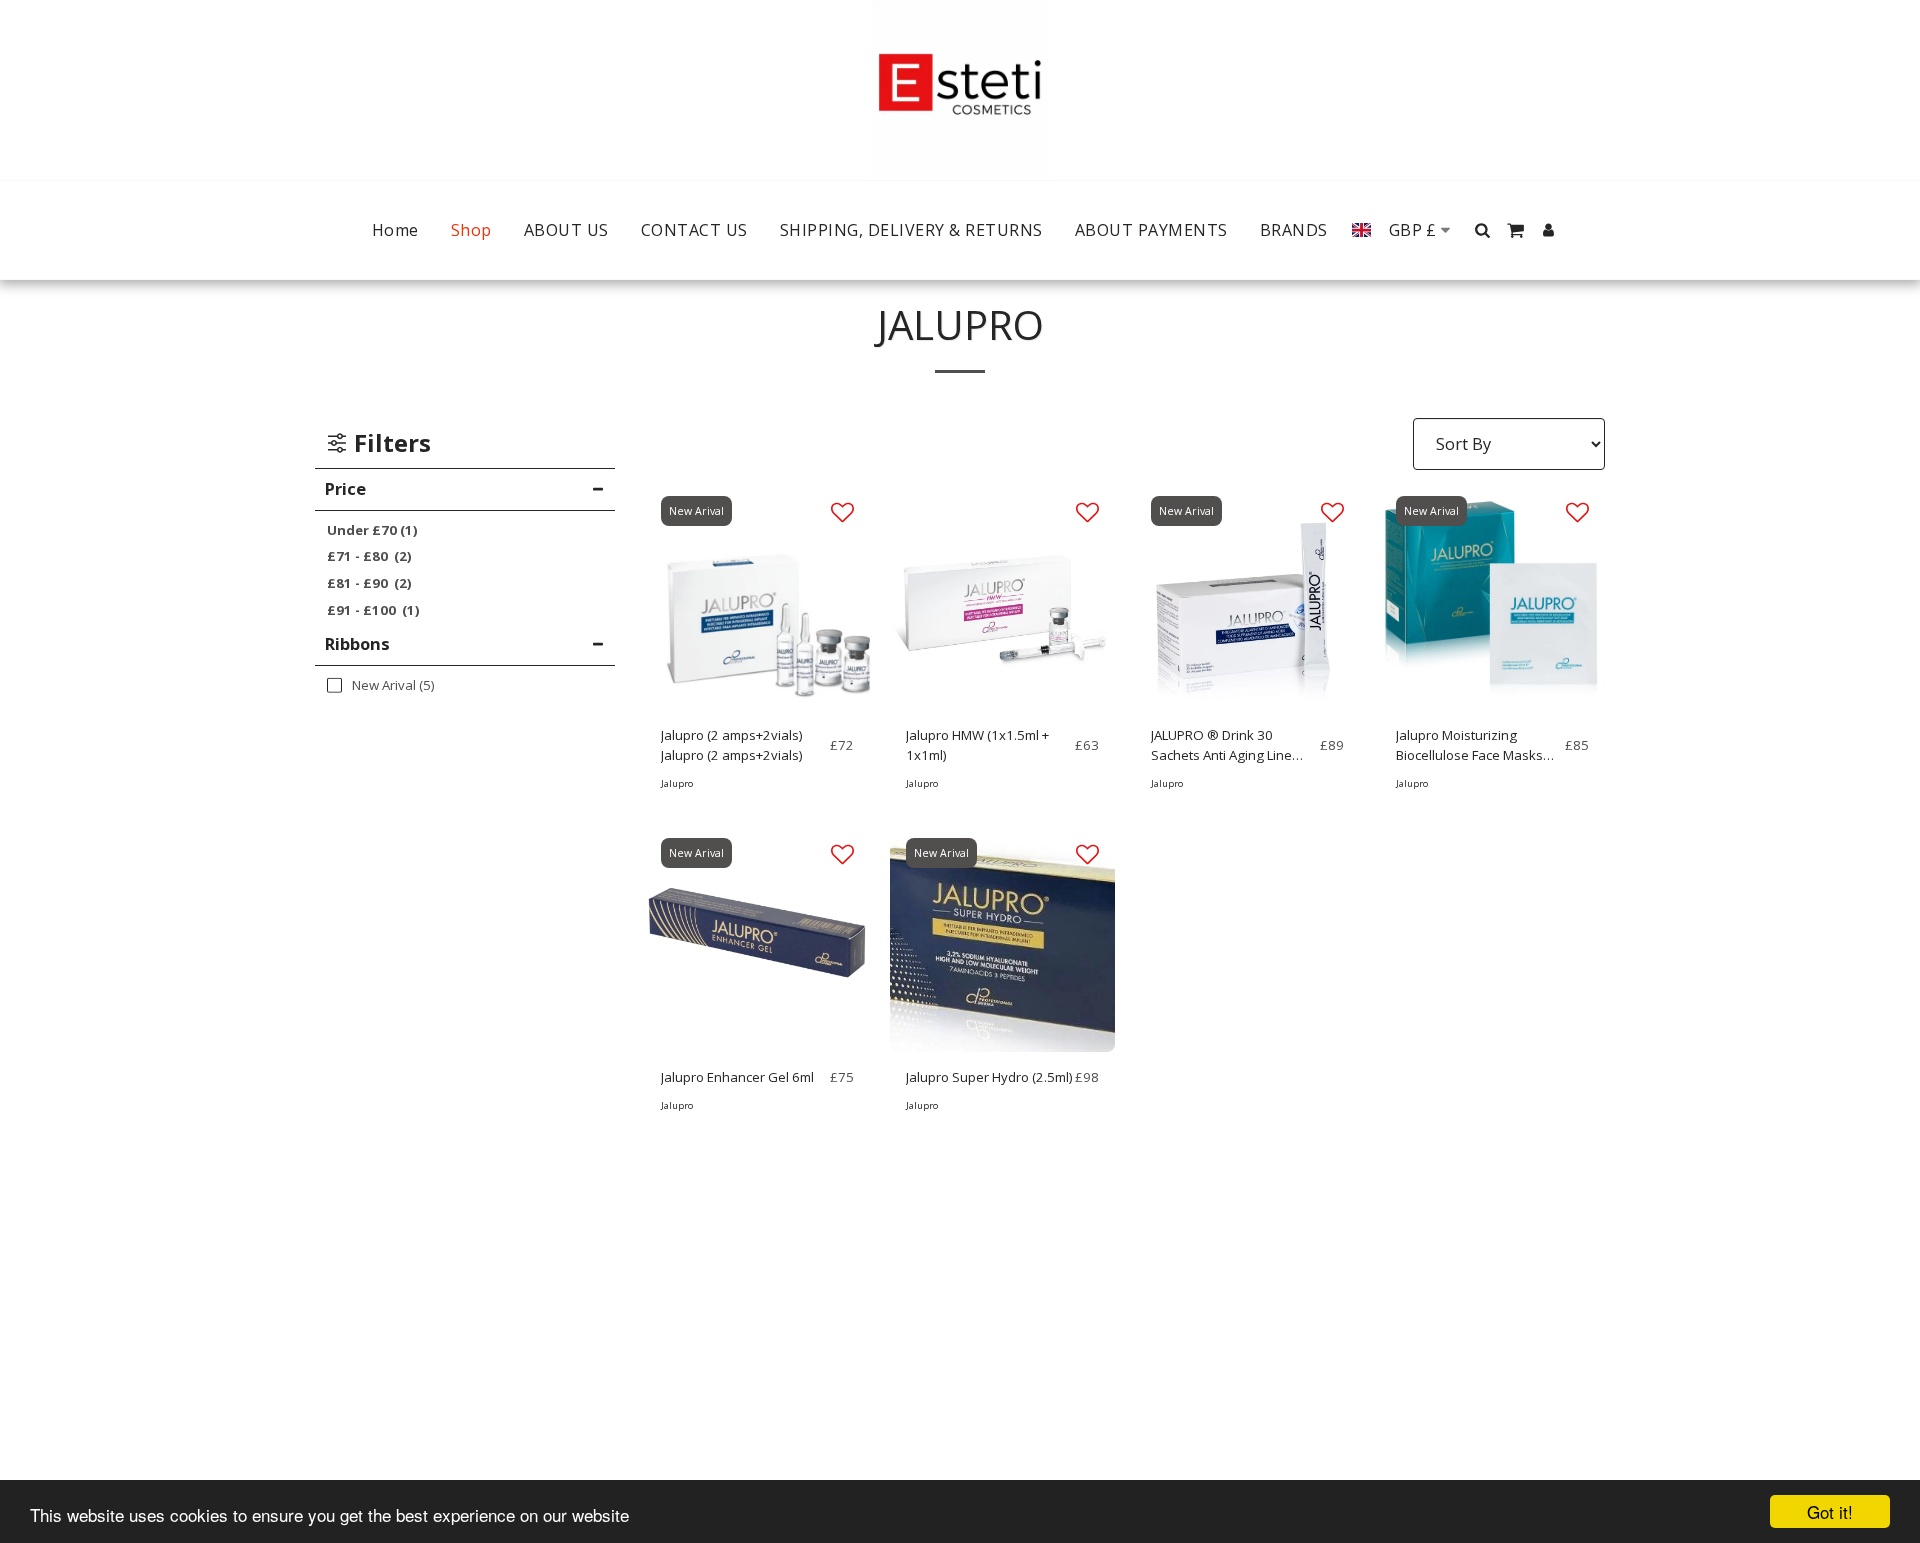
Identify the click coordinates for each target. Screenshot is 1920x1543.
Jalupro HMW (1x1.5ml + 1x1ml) (977, 745)
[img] (757, 597)
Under (372, 530)
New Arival (696, 511)
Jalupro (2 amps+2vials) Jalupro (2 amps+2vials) (732, 745)
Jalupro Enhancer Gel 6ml (737, 1077)
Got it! (1830, 1511)
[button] (1483, 230)
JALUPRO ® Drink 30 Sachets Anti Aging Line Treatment (1221, 746)
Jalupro (677, 783)
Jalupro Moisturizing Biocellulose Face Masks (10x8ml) (1469, 746)
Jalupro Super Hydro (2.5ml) (989, 1077)
